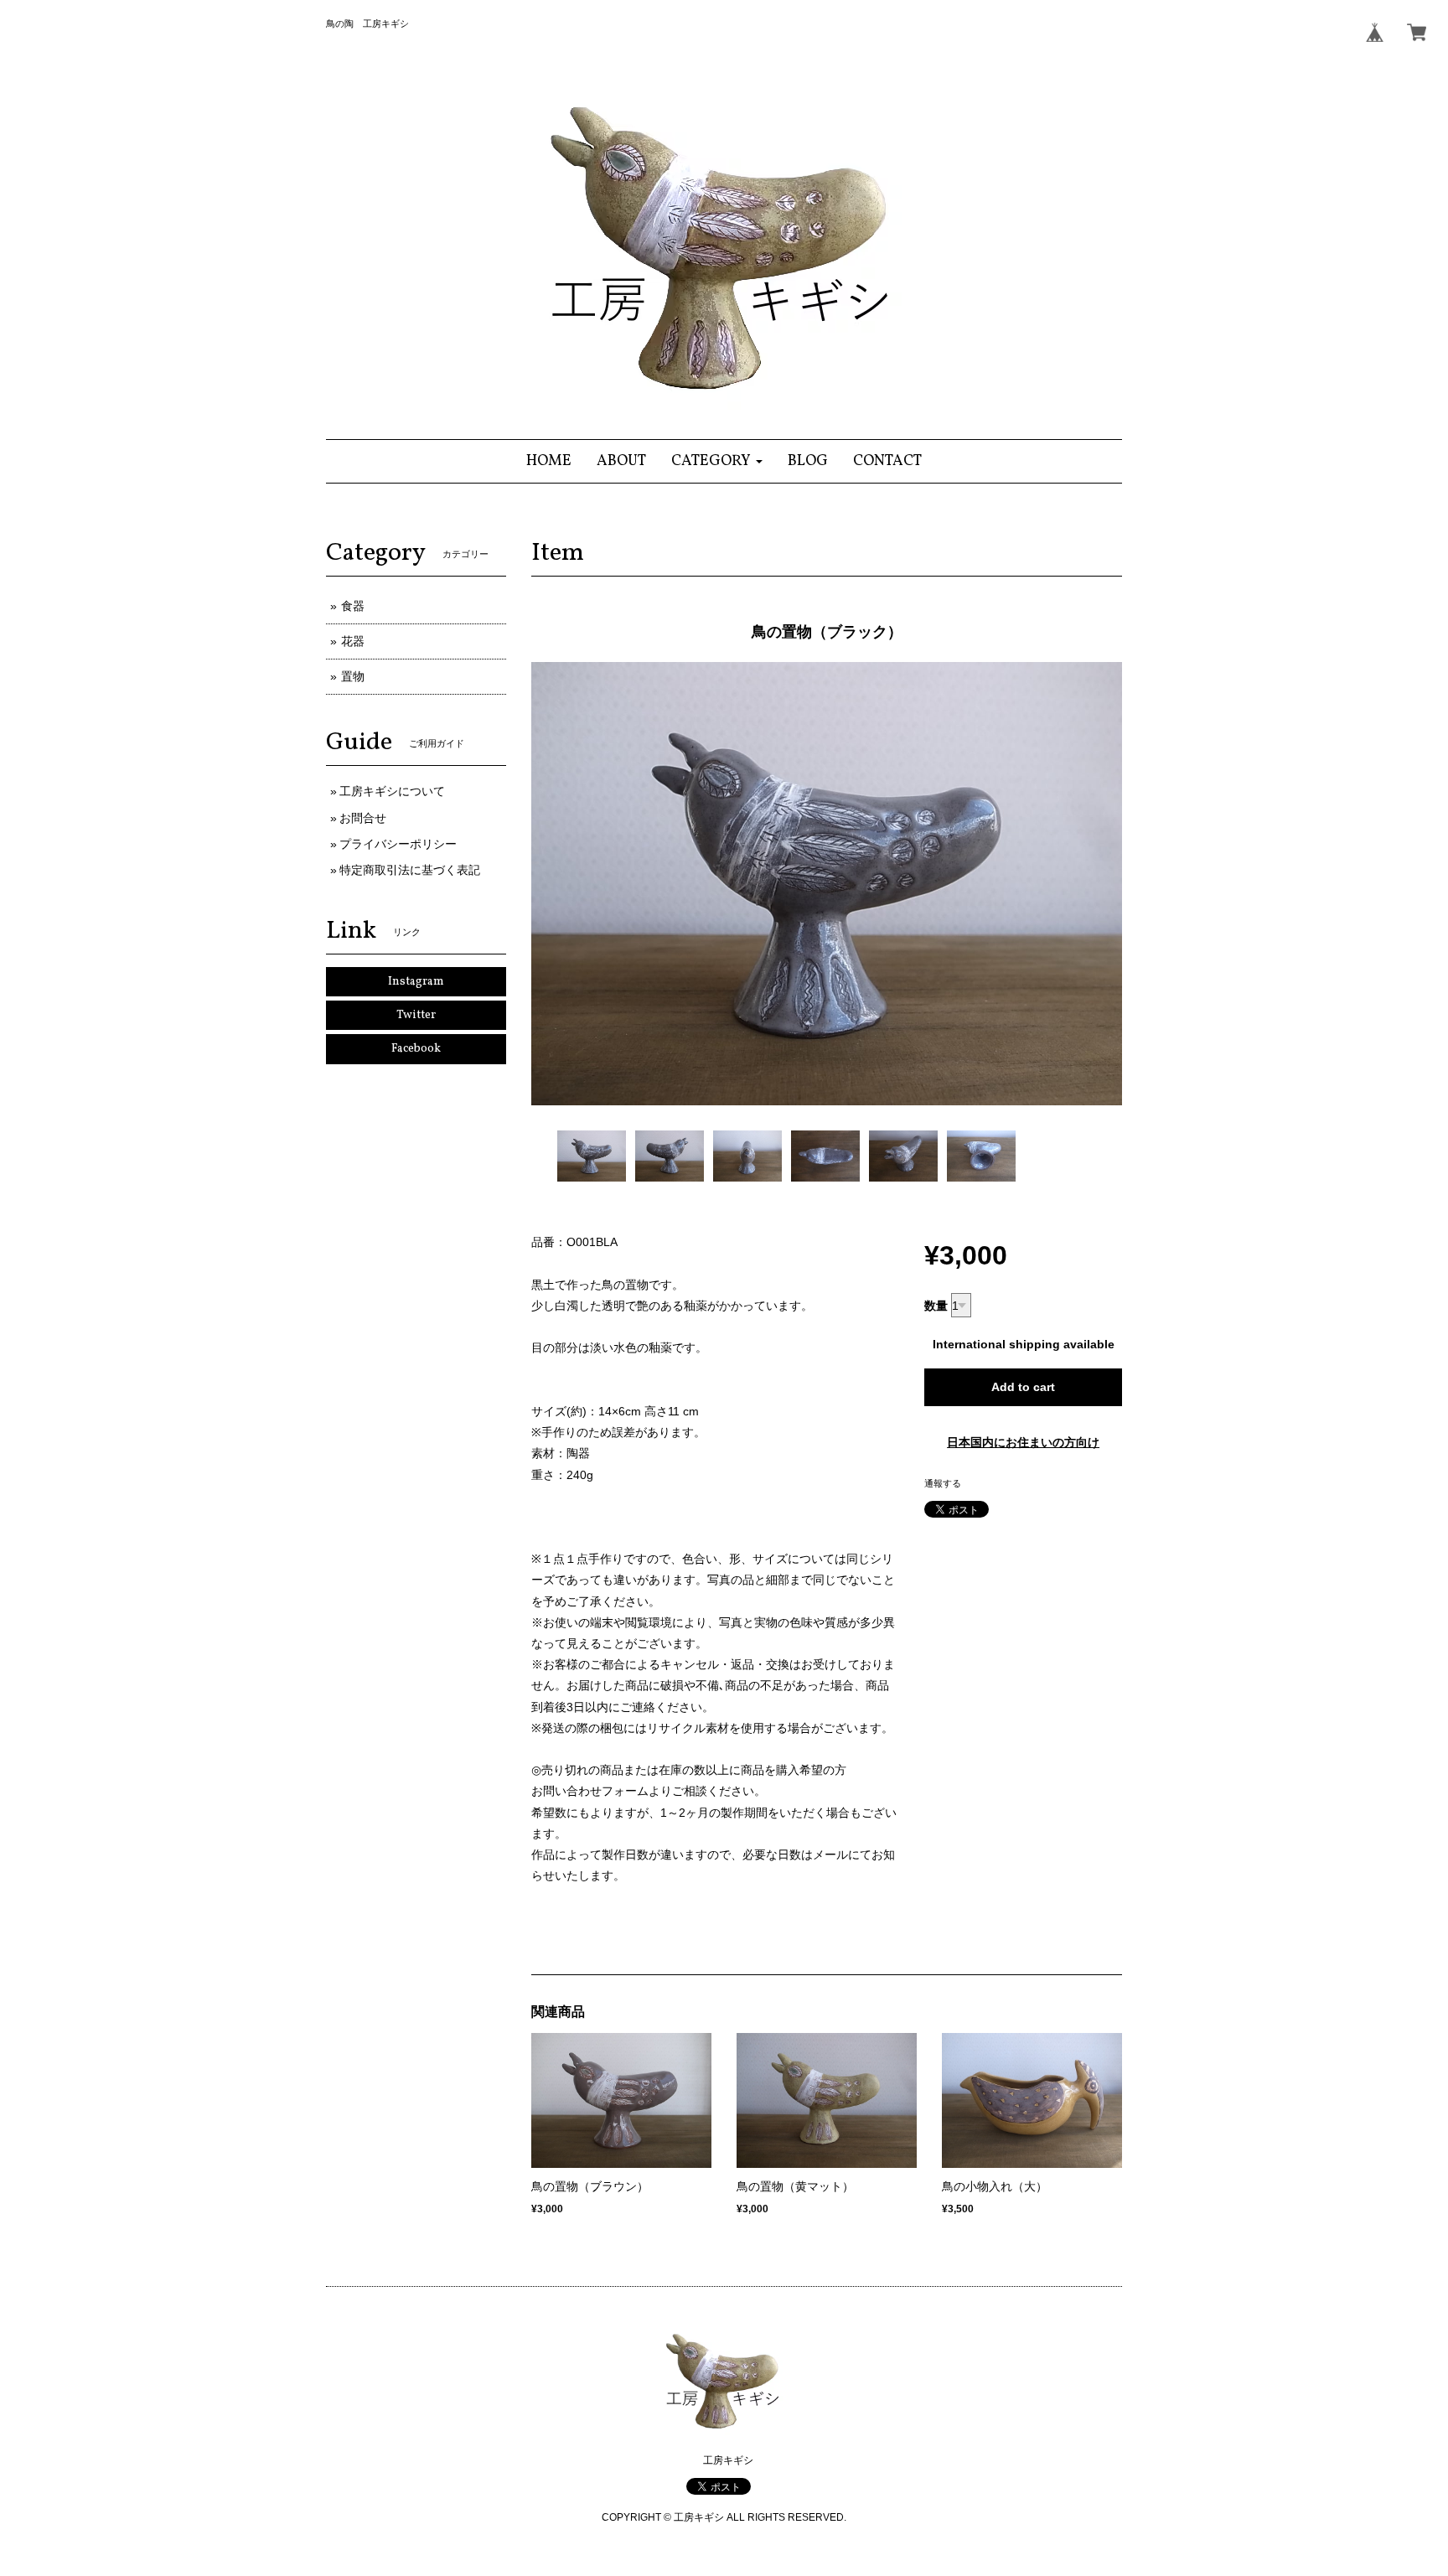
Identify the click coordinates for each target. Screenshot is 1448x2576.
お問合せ (363, 818)
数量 (936, 1306)
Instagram (416, 982)
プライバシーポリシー (398, 844)
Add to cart (1023, 1387)
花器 (353, 641)
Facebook (416, 1049)
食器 (353, 606)
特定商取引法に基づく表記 (410, 870)
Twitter (416, 1015)
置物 (353, 676)
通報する (943, 1483)
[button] (717, 461)
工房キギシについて (392, 791)
